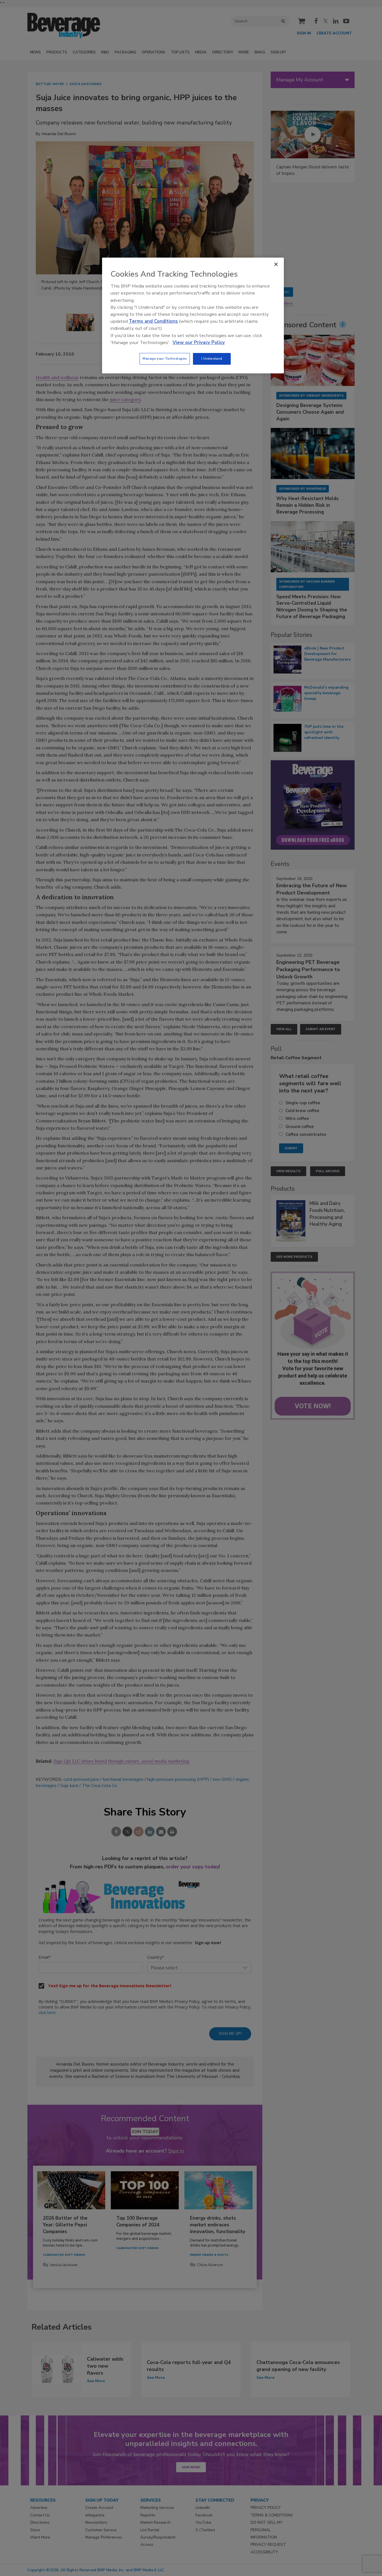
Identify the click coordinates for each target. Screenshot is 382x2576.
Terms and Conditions (153, 321)
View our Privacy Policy (199, 342)
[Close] (276, 264)
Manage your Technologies (165, 359)
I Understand (212, 359)
